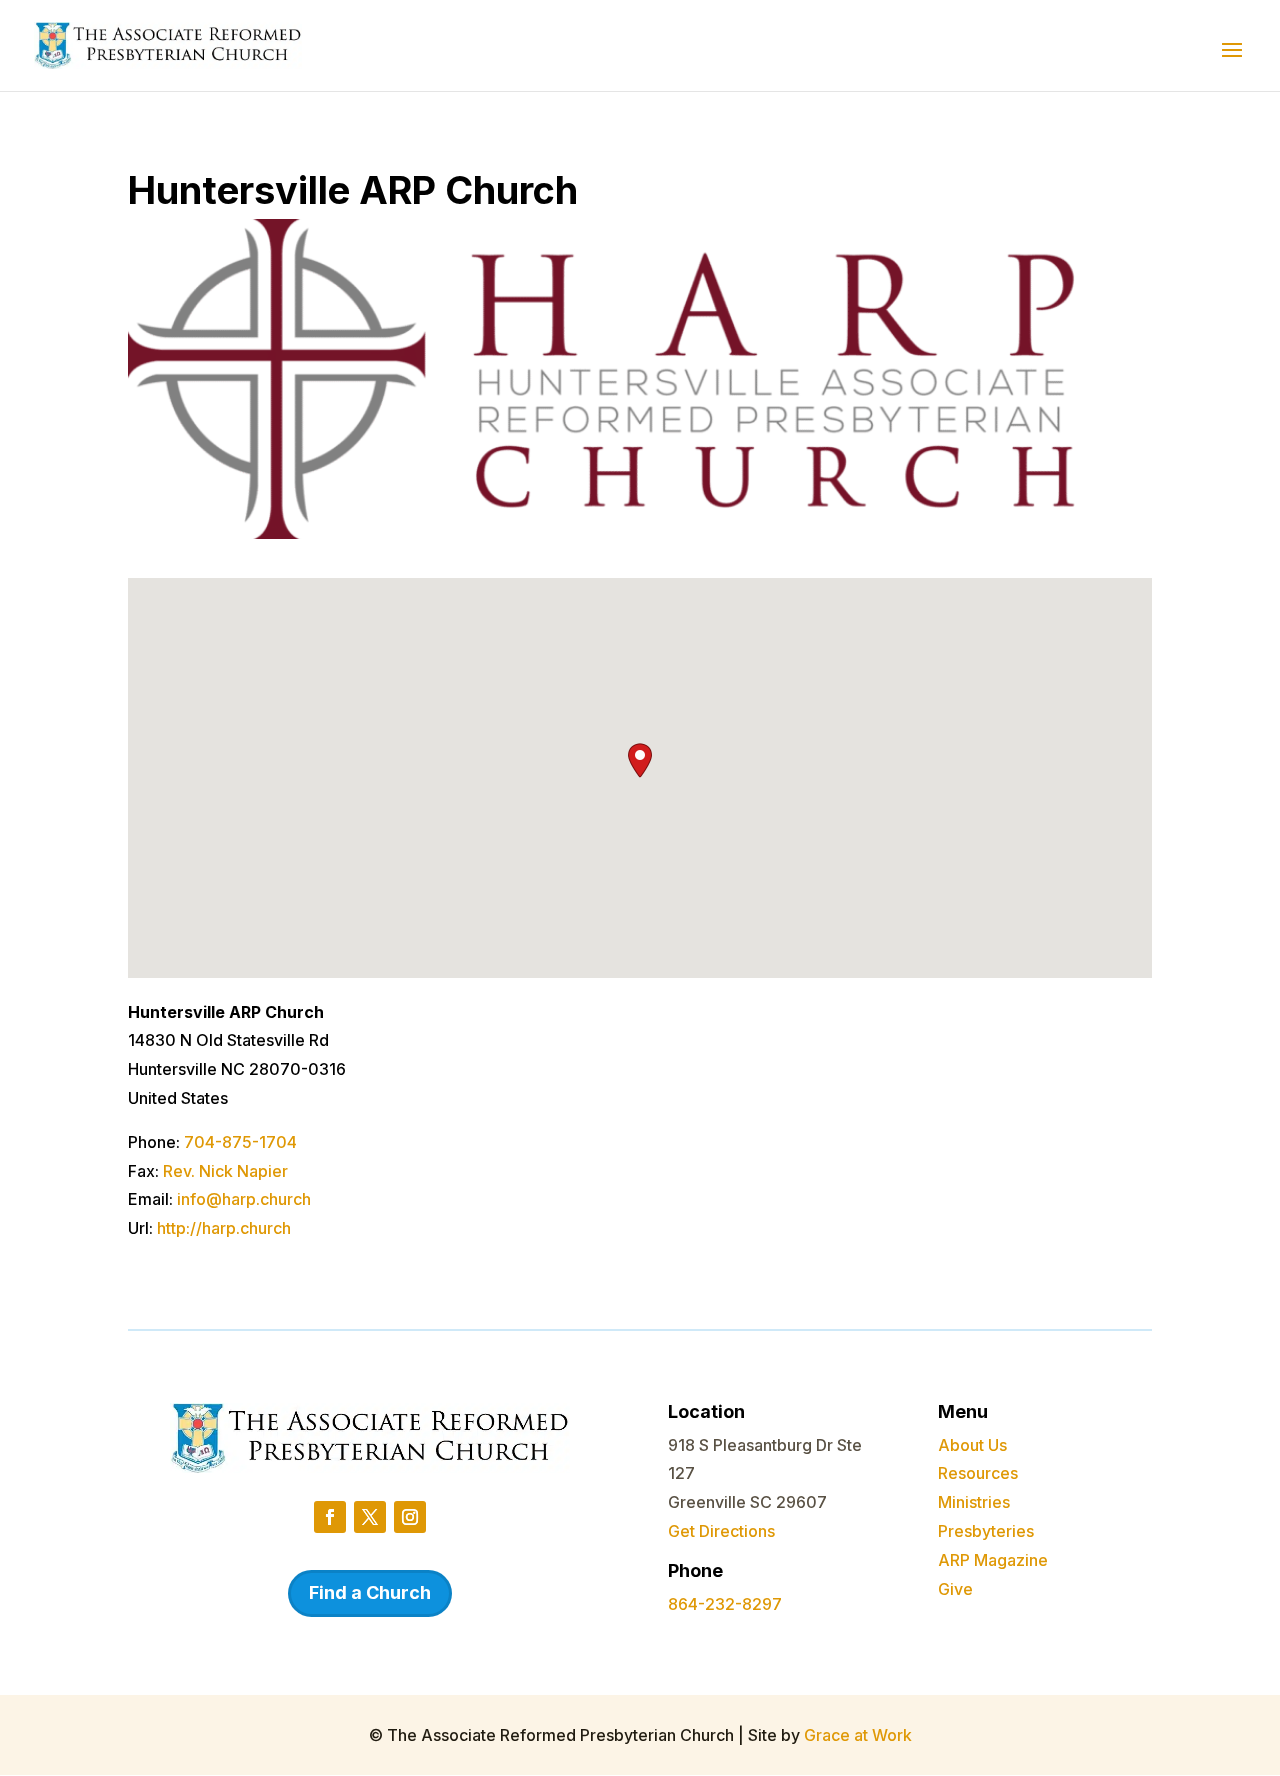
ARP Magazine (993, 1560)
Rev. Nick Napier (225, 1171)
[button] (640, 760)
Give (955, 1589)
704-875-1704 (240, 1142)
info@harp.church (244, 1199)
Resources (978, 1473)
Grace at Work (858, 1735)
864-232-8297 (725, 1604)
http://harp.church (224, 1228)
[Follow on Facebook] (330, 1517)
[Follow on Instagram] (410, 1517)
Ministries (974, 1502)
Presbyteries (986, 1531)
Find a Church (370, 1592)
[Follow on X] (370, 1517)
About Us (972, 1445)
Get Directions (721, 1531)
